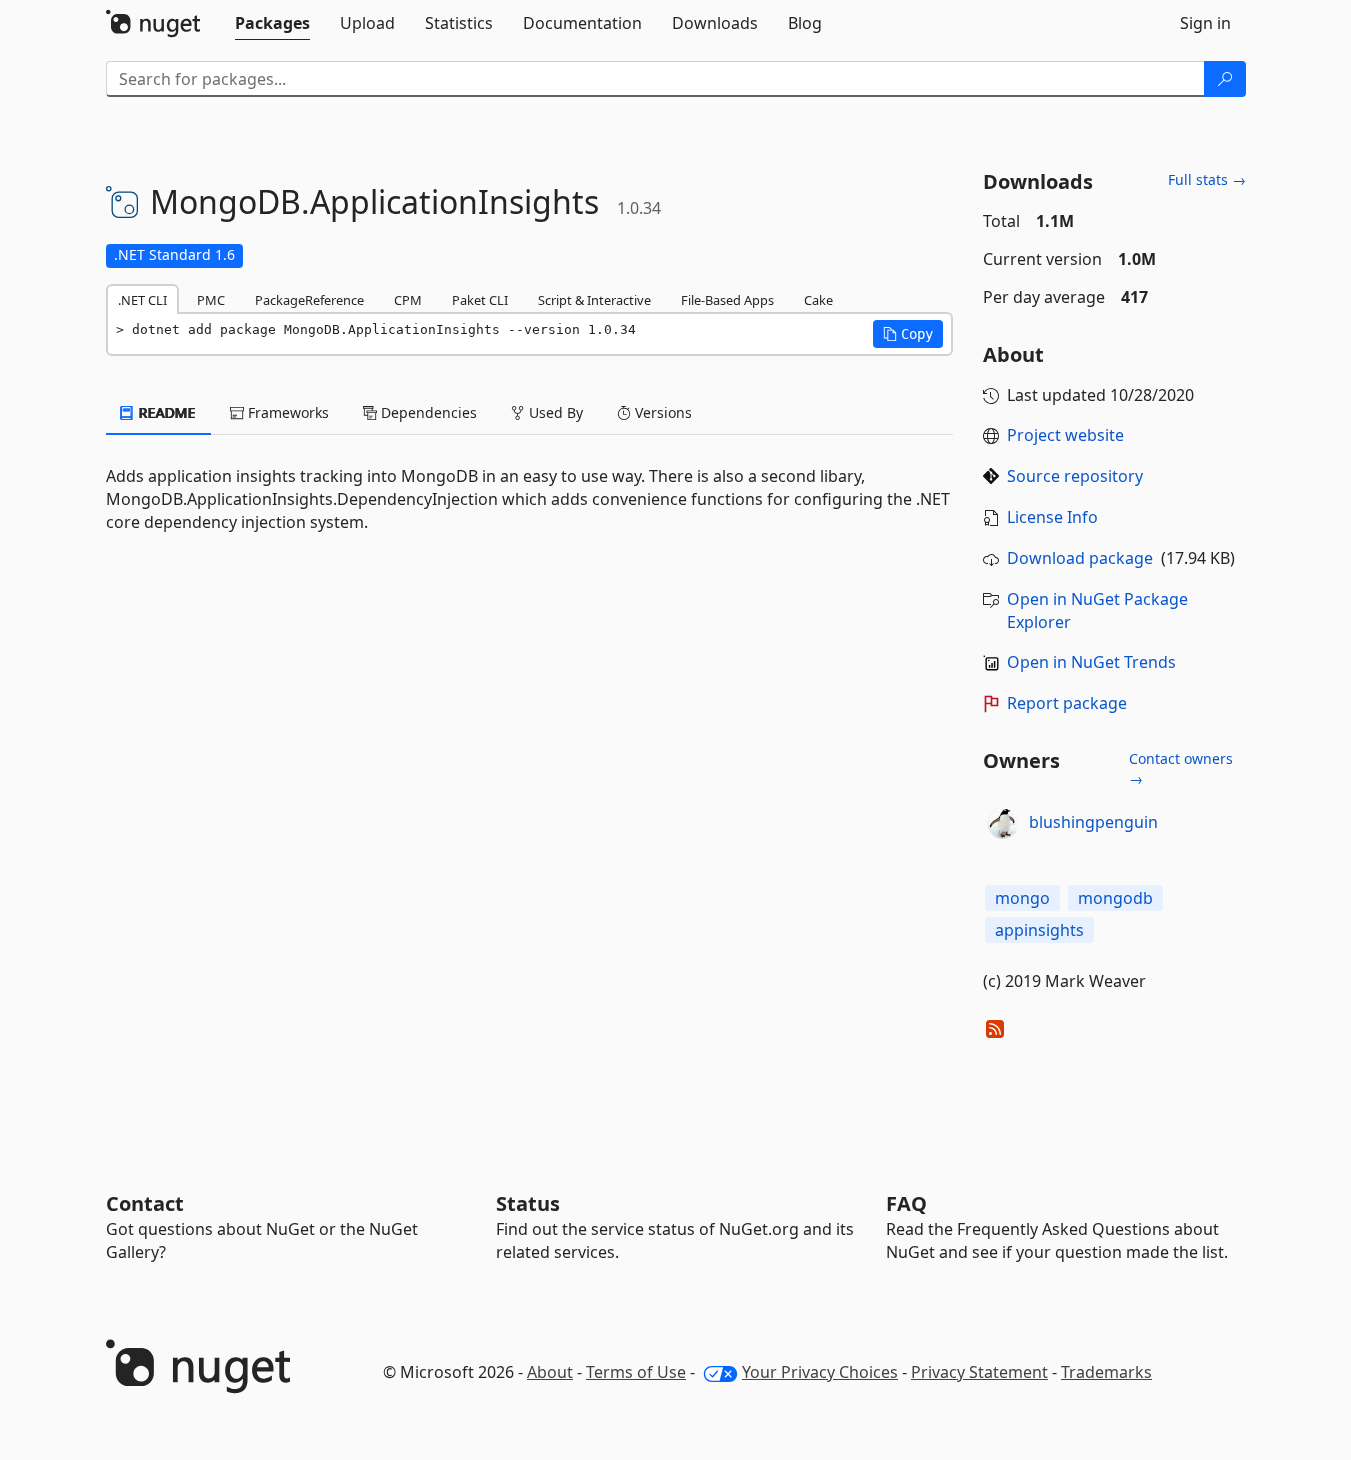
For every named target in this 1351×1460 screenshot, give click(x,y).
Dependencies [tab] (427, 412)
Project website (1065, 435)
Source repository (1075, 476)
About (550, 1372)
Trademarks (1106, 1372)
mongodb (1115, 898)
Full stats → (1207, 179)
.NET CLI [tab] (142, 300)
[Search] (1225, 79)
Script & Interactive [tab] (594, 300)
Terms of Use (636, 1372)
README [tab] (165, 412)
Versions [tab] (661, 412)
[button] (908, 334)
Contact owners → (1181, 768)
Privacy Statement (979, 1372)
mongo (1022, 898)
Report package (1067, 703)
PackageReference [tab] (309, 300)
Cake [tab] (818, 300)
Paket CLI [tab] (480, 300)
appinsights (1039, 930)
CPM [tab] (408, 300)
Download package (1080, 558)
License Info (1052, 517)
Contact (145, 1203)
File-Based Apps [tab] (727, 300)
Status (528, 1203)
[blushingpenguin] (1003, 823)
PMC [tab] (211, 300)
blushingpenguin (1093, 822)
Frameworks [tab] (286, 412)
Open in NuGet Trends (1091, 662)
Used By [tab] (554, 412)
